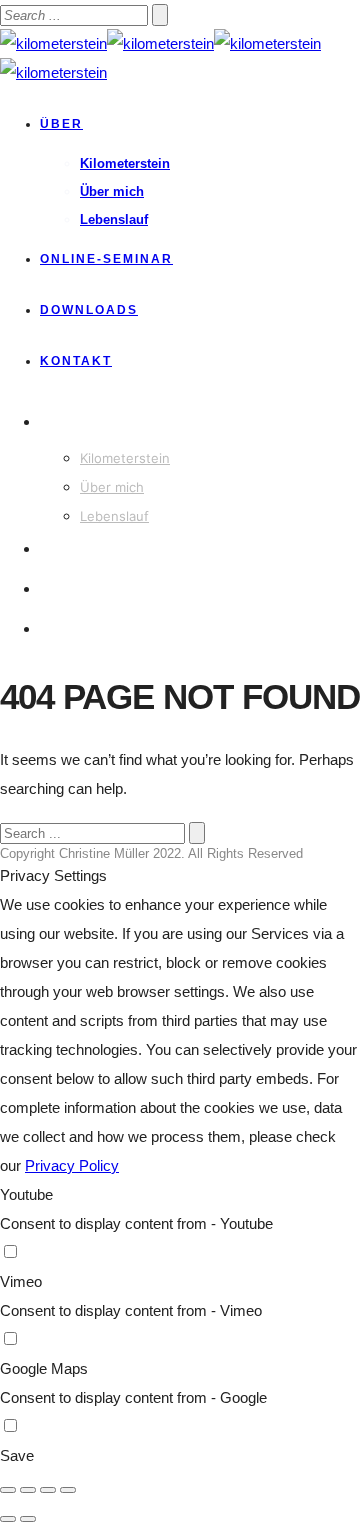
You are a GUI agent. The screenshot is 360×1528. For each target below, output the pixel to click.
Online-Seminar (106, 259)
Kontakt (76, 361)
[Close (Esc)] (8, 1490)
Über (61, 124)
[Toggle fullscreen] (48, 1490)
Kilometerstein (125, 163)
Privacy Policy (72, 1165)
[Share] (28, 1490)
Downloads (89, 310)
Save (17, 1455)
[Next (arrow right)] (28, 1519)
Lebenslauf (114, 219)
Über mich (112, 191)
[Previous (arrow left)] (8, 1519)
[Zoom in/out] (68, 1490)
